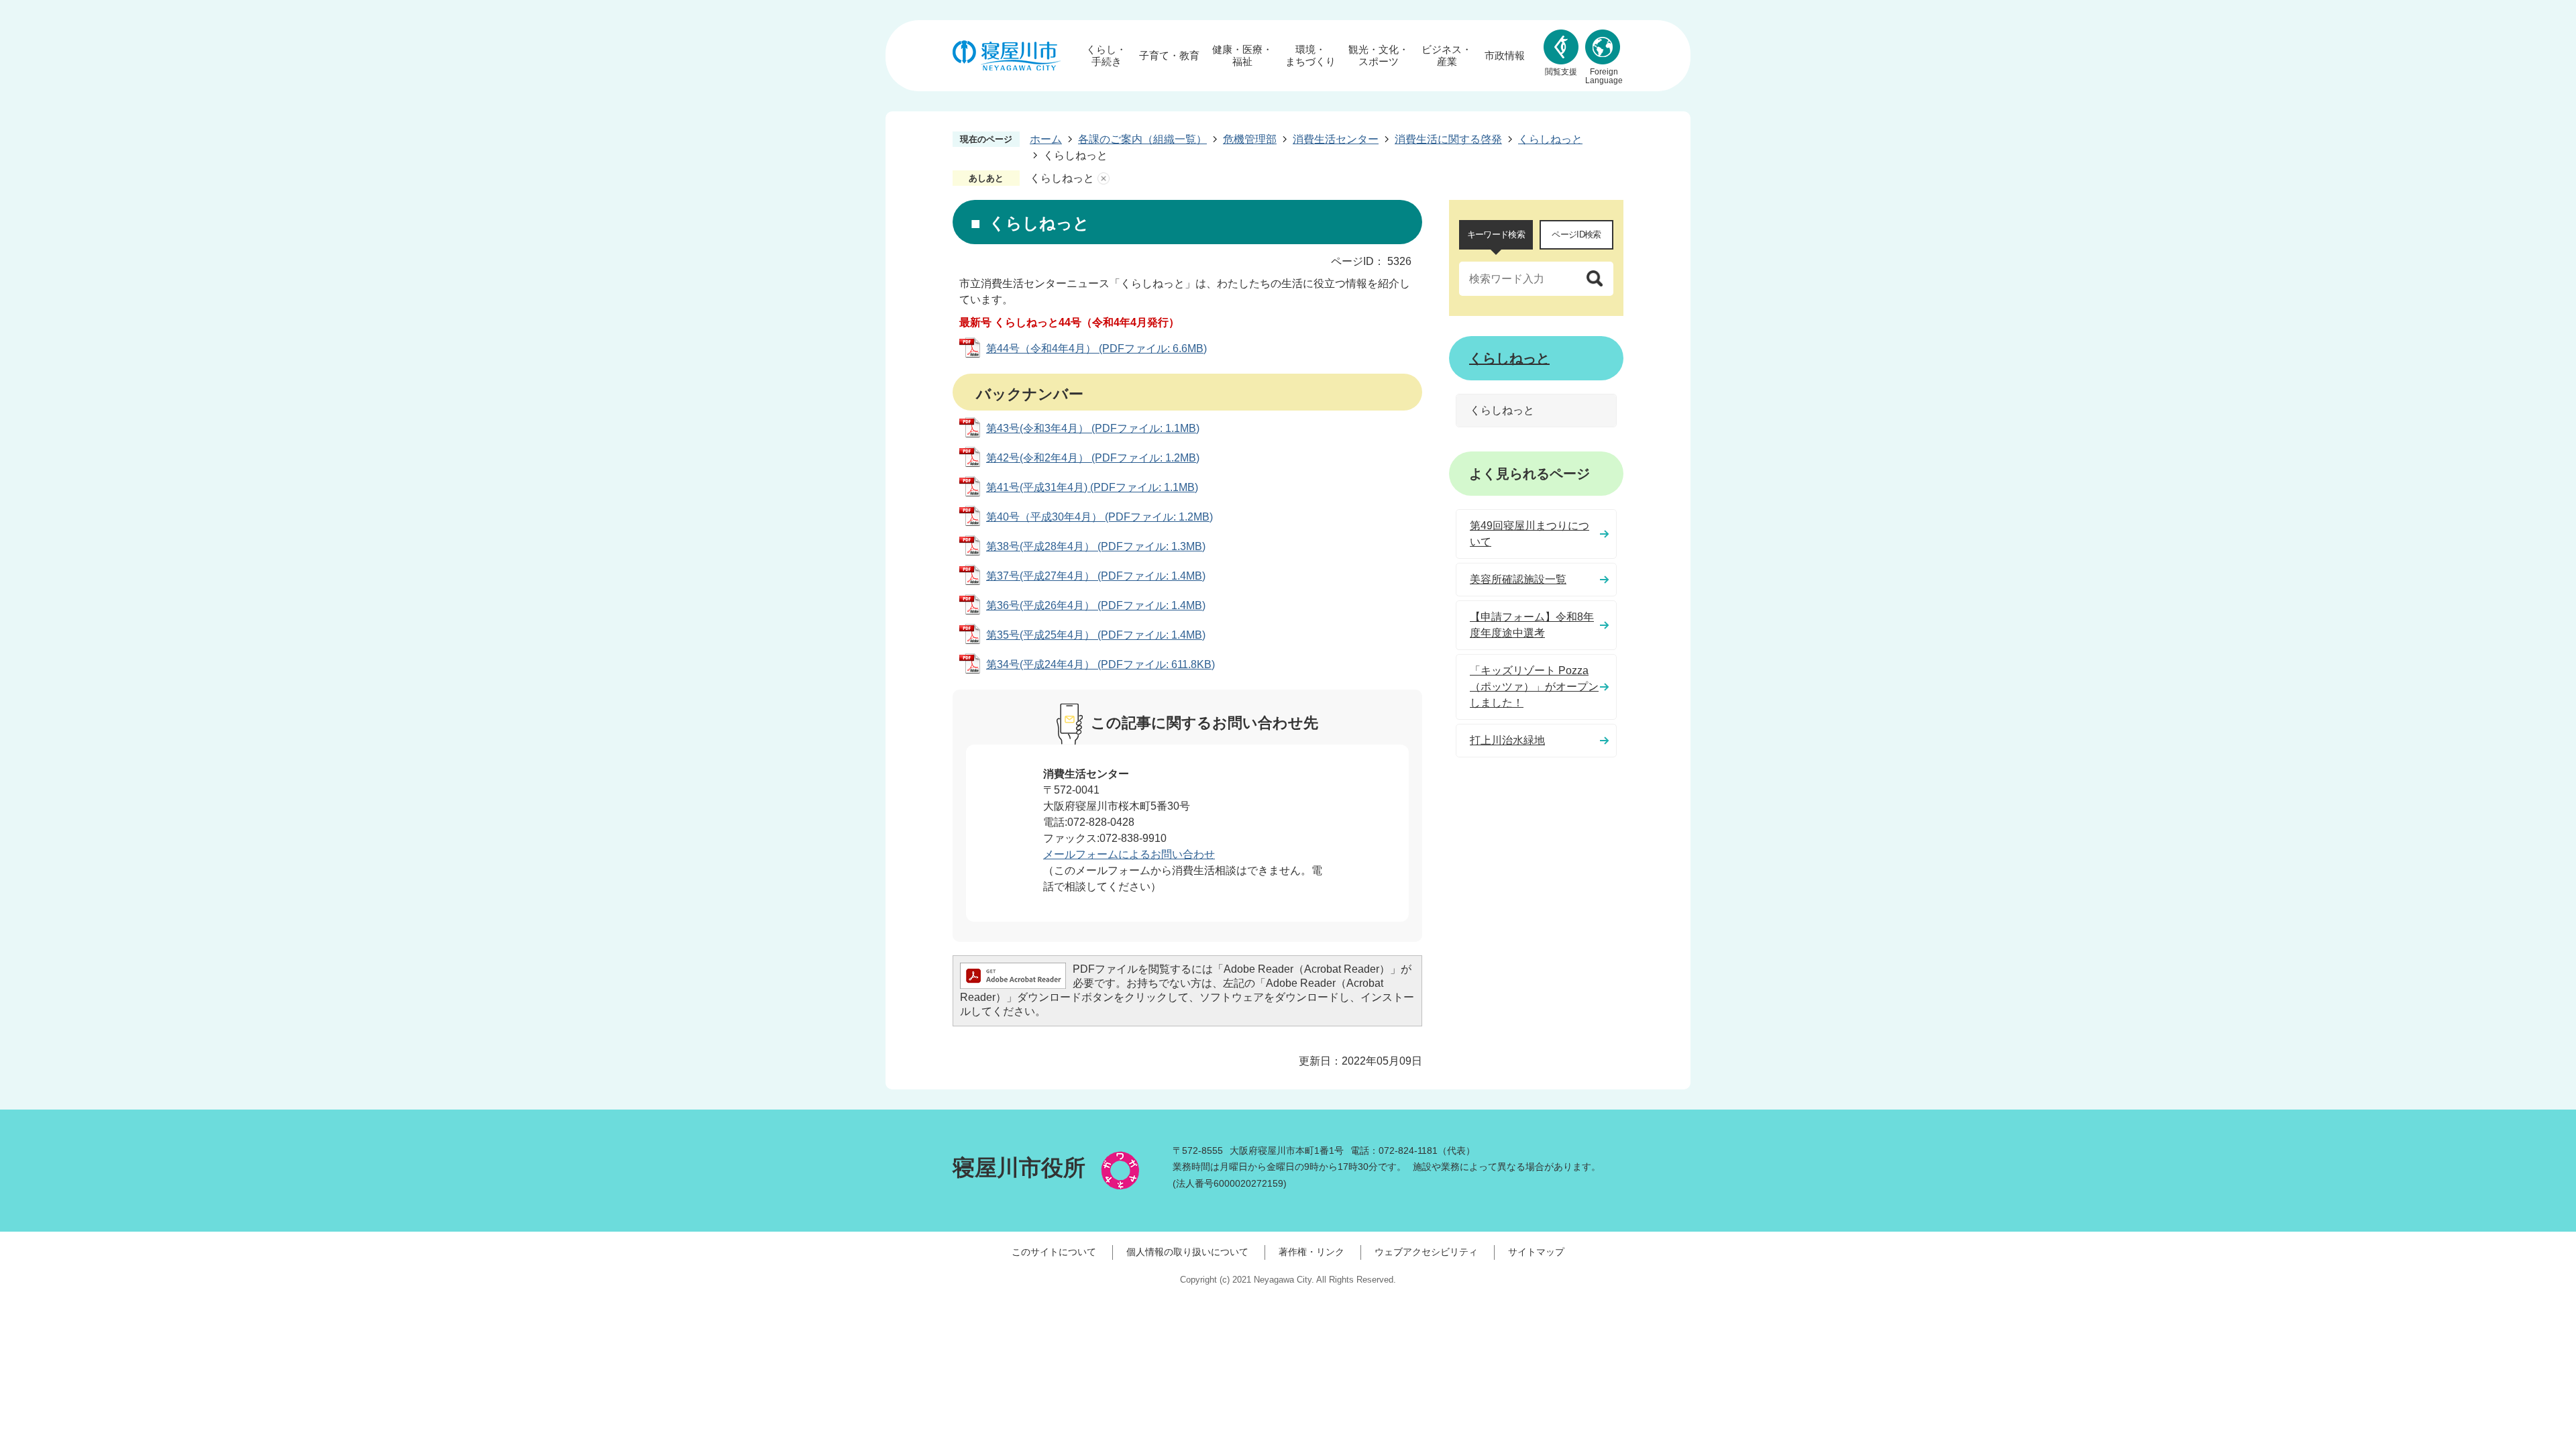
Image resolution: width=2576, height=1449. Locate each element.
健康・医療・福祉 (1242, 55)
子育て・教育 (1169, 55)
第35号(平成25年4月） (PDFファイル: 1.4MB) (1096, 635)
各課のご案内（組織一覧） (1142, 139)
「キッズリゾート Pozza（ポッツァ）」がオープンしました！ (1534, 687)
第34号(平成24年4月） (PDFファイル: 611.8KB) (1101, 664)
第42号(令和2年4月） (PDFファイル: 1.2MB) (1093, 458)
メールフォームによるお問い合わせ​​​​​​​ (1129, 854)
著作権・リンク (1311, 1252)
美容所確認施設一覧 (1518, 579)
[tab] (1496, 235)
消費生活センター (1336, 139)
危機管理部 (1250, 139)
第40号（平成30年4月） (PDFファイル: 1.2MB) (1099, 517)
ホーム (1046, 139)
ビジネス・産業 (1447, 55)
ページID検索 (1576, 234)
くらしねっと (1550, 139)
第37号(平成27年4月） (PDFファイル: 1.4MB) (1096, 576)
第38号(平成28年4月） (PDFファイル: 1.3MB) (1096, 546)
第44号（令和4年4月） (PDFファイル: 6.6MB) (1096, 348)
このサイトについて (1054, 1252)
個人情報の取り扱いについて (1187, 1252)
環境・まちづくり (1310, 55)
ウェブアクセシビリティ (1426, 1252)
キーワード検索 (1496, 234)
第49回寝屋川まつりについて (1529, 534)
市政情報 (1505, 55)
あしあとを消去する (1104, 178)
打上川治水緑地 (1507, 740)
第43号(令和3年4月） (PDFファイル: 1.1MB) (1093, 428)
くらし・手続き (1106, 55)
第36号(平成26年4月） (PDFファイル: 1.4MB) (1096, 605)
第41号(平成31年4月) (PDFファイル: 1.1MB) (1092, 487)
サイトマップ (1536, 1252)
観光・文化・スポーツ (1379, 55)
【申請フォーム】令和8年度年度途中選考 (1532, 625)
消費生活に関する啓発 (1448, 139)
